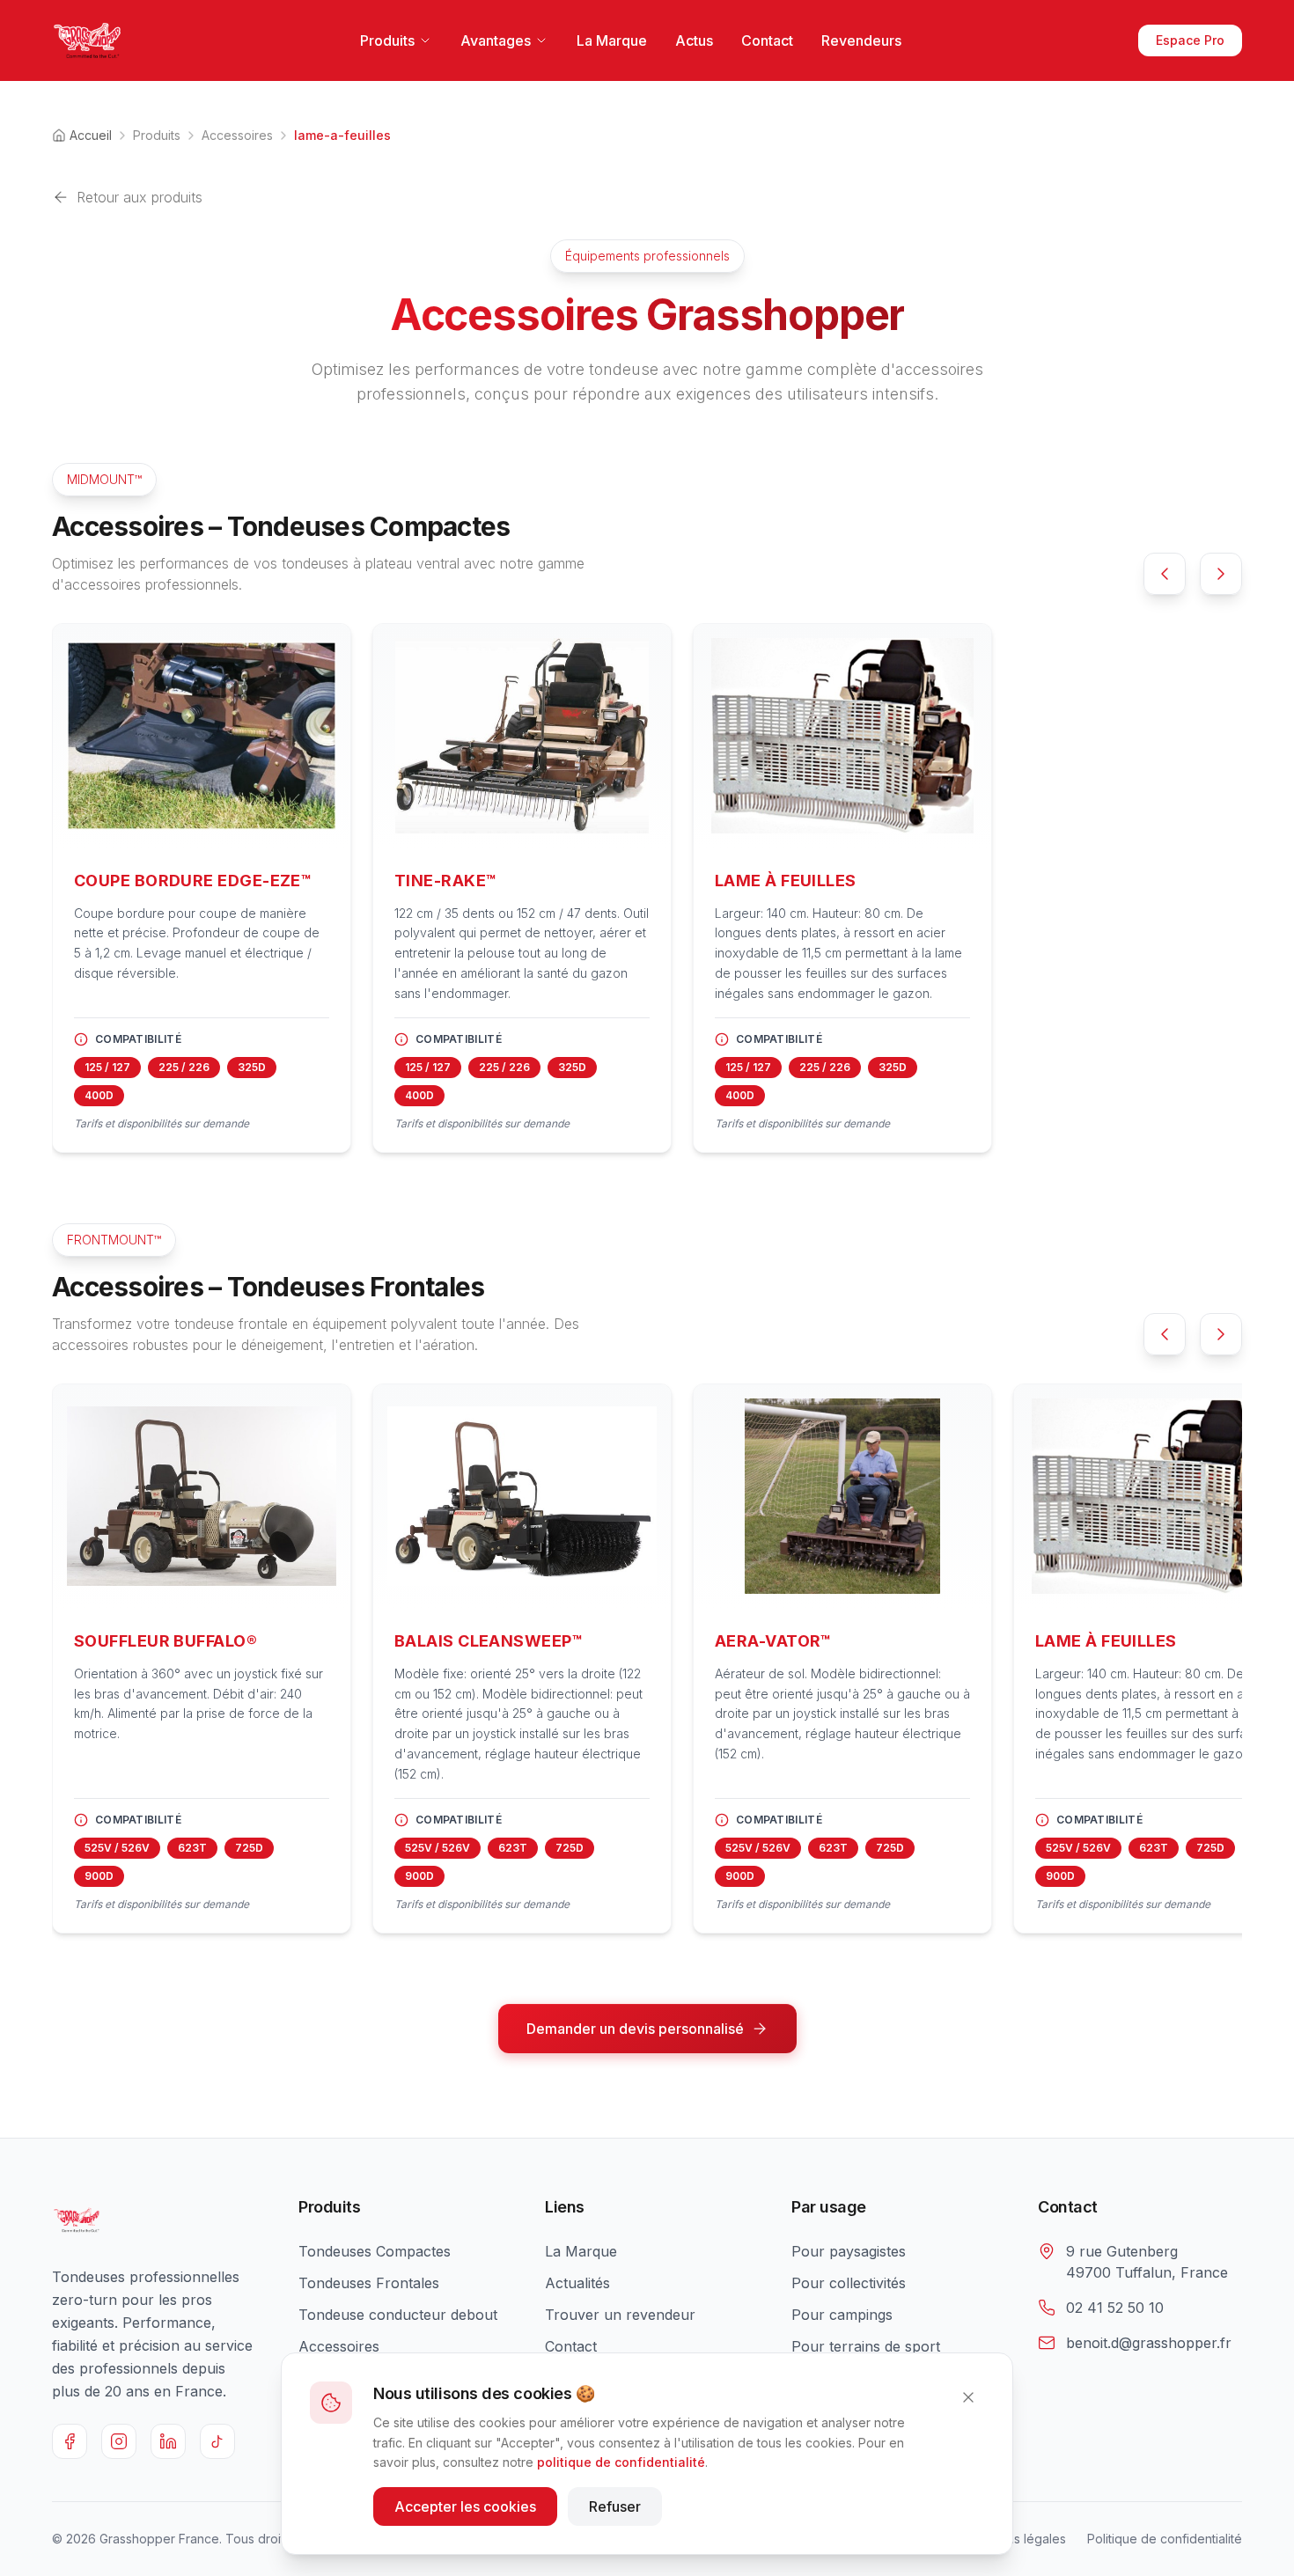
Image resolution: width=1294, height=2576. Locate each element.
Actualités (577, 2283)
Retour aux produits (140, 197)
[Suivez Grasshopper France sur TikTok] (217, 2441)
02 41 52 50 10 (1115, 2308)
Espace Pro (1190, 40)
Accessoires (237, 135)
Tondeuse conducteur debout (398, 2315)
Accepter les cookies (465, 2506)
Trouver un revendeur (620, 2315)
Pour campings (842, 2315)
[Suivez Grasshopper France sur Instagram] (119, 2441)
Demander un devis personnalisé (635, 2029)
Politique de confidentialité (1165, 2539)
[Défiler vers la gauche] (1165, 574)
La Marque (612, 40)
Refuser (615, 2506)
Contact (767, 40)
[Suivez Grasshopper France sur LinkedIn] (168, 2441)
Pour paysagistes (849, 2251)
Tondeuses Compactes (375, 2251)
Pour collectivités (849, 2283)
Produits (387, 40)
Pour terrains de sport (866, 2346)
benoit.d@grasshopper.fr (1149, 2343)
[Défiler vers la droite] (1221, 574)
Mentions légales (1017, 2539)
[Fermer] (968, 2397)
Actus (694, 40)
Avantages (496, 40)
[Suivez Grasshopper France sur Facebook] (70, 2441)
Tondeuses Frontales (369, 2283)
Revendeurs (861, 40)
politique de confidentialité (621, 2462)
